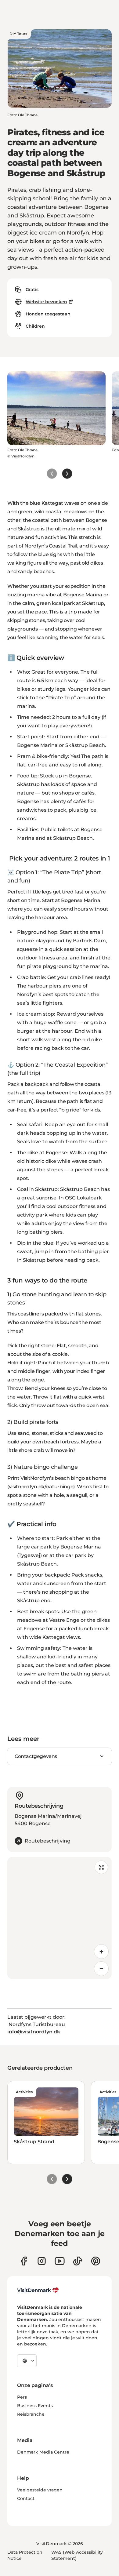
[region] (60, 1918)
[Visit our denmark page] (24, 2261)
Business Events (35, 2406)
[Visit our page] (42, 2261)
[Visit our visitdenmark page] (60, 2261)
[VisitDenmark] (38, 2290)
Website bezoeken (46, 302)
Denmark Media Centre (43, 2452)
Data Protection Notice (25, 2555)
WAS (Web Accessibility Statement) (77, 2555)
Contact (26, 2498)
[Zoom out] (101, 1969)
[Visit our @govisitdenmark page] (78, 2261)
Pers (22, 2397)
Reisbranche (31, 2414)
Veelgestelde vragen (40, 2490)
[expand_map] (101, 1867)
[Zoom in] (101, 1952)
